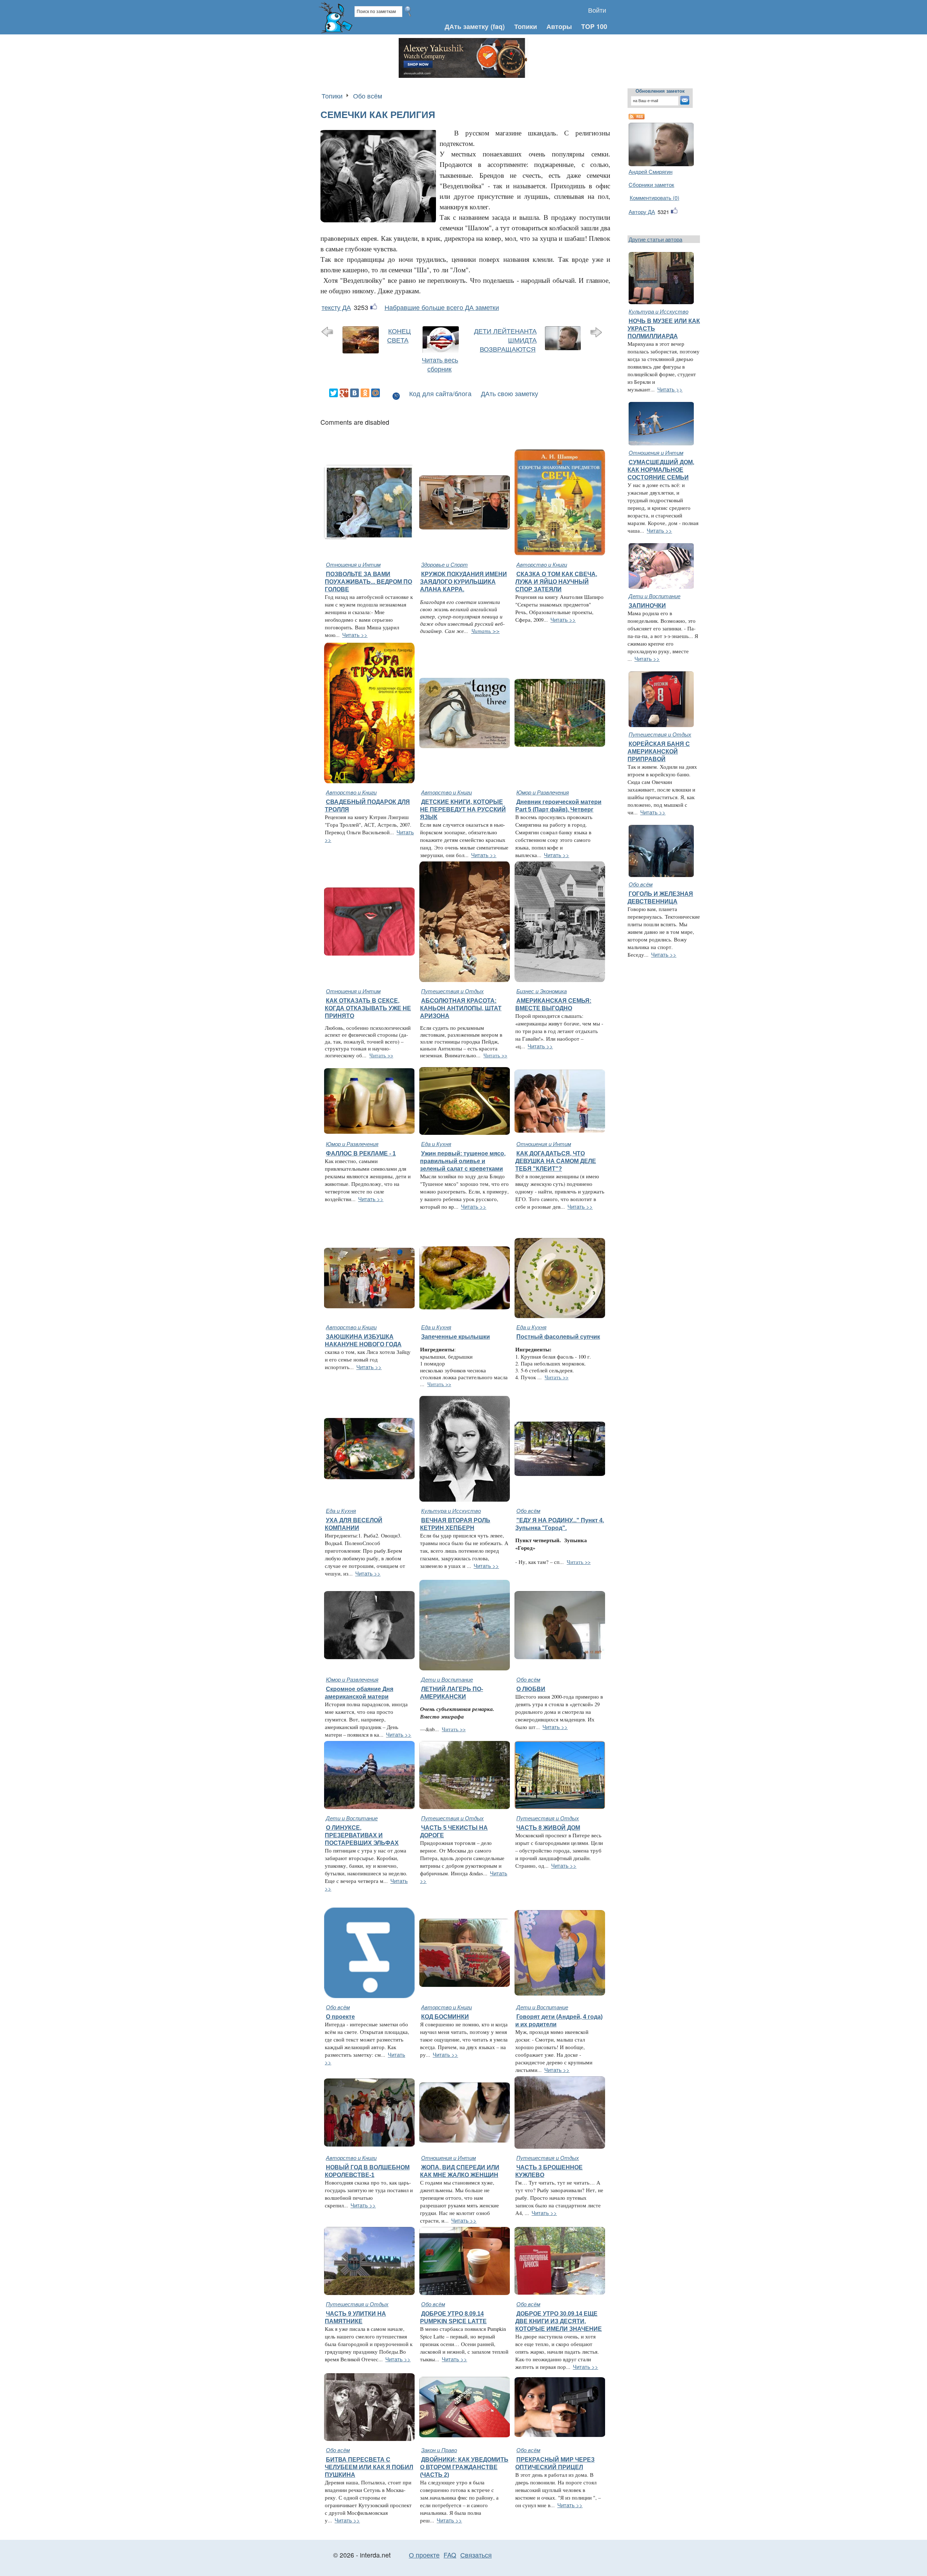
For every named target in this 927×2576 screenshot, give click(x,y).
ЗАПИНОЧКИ (647, 605)
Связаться (476, 2555)
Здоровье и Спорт (444, 564)
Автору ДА (642, 212)
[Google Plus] (344, 393)
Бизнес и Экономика (542, 991)
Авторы (559, 26)
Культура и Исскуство (658, 311)
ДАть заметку (467, 26)
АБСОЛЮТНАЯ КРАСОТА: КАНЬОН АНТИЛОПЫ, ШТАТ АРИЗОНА (461, 1008)
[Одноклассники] (365, 393)
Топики (526, 26)
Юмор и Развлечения (543, 792)
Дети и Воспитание (655, 596)
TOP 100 (594, 26)
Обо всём (368, 96)
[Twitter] (334, 393)
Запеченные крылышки (456, 1337)
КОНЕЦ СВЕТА (399, 335)
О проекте (340, 2017)
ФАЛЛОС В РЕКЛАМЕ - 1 (361, 1153)
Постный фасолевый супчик (558, 1337)
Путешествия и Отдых (452, 991)
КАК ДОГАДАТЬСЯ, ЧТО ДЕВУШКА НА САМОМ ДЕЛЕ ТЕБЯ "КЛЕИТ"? (556, 1161)
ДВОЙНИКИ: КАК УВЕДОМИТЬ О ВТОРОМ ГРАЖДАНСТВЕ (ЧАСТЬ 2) (464, 2467)
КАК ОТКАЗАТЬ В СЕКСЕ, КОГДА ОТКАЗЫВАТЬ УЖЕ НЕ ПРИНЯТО (368, 1008)
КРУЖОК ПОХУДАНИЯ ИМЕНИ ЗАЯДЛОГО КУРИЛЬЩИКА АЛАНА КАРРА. (463, 582)
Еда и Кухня (436, 1144)
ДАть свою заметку (509, 393)
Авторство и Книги (542, 564)
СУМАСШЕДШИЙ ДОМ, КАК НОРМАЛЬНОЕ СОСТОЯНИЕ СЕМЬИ (661, 470)
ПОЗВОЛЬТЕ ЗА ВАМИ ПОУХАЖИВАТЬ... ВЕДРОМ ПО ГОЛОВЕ (368, 582)
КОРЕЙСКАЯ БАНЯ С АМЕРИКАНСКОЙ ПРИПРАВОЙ (659, 751)
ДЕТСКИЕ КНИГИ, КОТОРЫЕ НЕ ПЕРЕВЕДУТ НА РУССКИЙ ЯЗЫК (463, 809)
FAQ (450, 2555)
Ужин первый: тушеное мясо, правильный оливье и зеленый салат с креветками (463, 1161)
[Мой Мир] (376, 393)
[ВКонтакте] (355, 393)
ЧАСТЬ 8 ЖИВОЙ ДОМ (548, 1828)
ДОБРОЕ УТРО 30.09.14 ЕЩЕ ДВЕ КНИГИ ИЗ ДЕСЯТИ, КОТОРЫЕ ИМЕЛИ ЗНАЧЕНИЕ (559, 2321)
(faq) (498, 26)
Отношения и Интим (353, 564)
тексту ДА (336, 307)
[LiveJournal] (386, 393)
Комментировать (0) (655, 198)
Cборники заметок (651, 184)
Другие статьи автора (655, 239)
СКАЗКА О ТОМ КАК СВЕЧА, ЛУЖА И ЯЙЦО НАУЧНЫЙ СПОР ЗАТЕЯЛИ (556, 582)
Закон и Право (439, 2450)
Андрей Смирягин (651, 171)
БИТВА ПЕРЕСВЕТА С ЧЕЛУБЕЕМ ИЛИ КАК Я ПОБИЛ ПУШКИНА (369, 2467)
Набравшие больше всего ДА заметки (442, 307)
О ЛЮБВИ (531, 1689)
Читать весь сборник (440, 364)
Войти (597, 10)
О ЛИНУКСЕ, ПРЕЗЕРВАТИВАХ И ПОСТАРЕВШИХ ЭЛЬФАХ (362, 1835)
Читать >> (355, 635)
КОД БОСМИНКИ (445, 2017)
